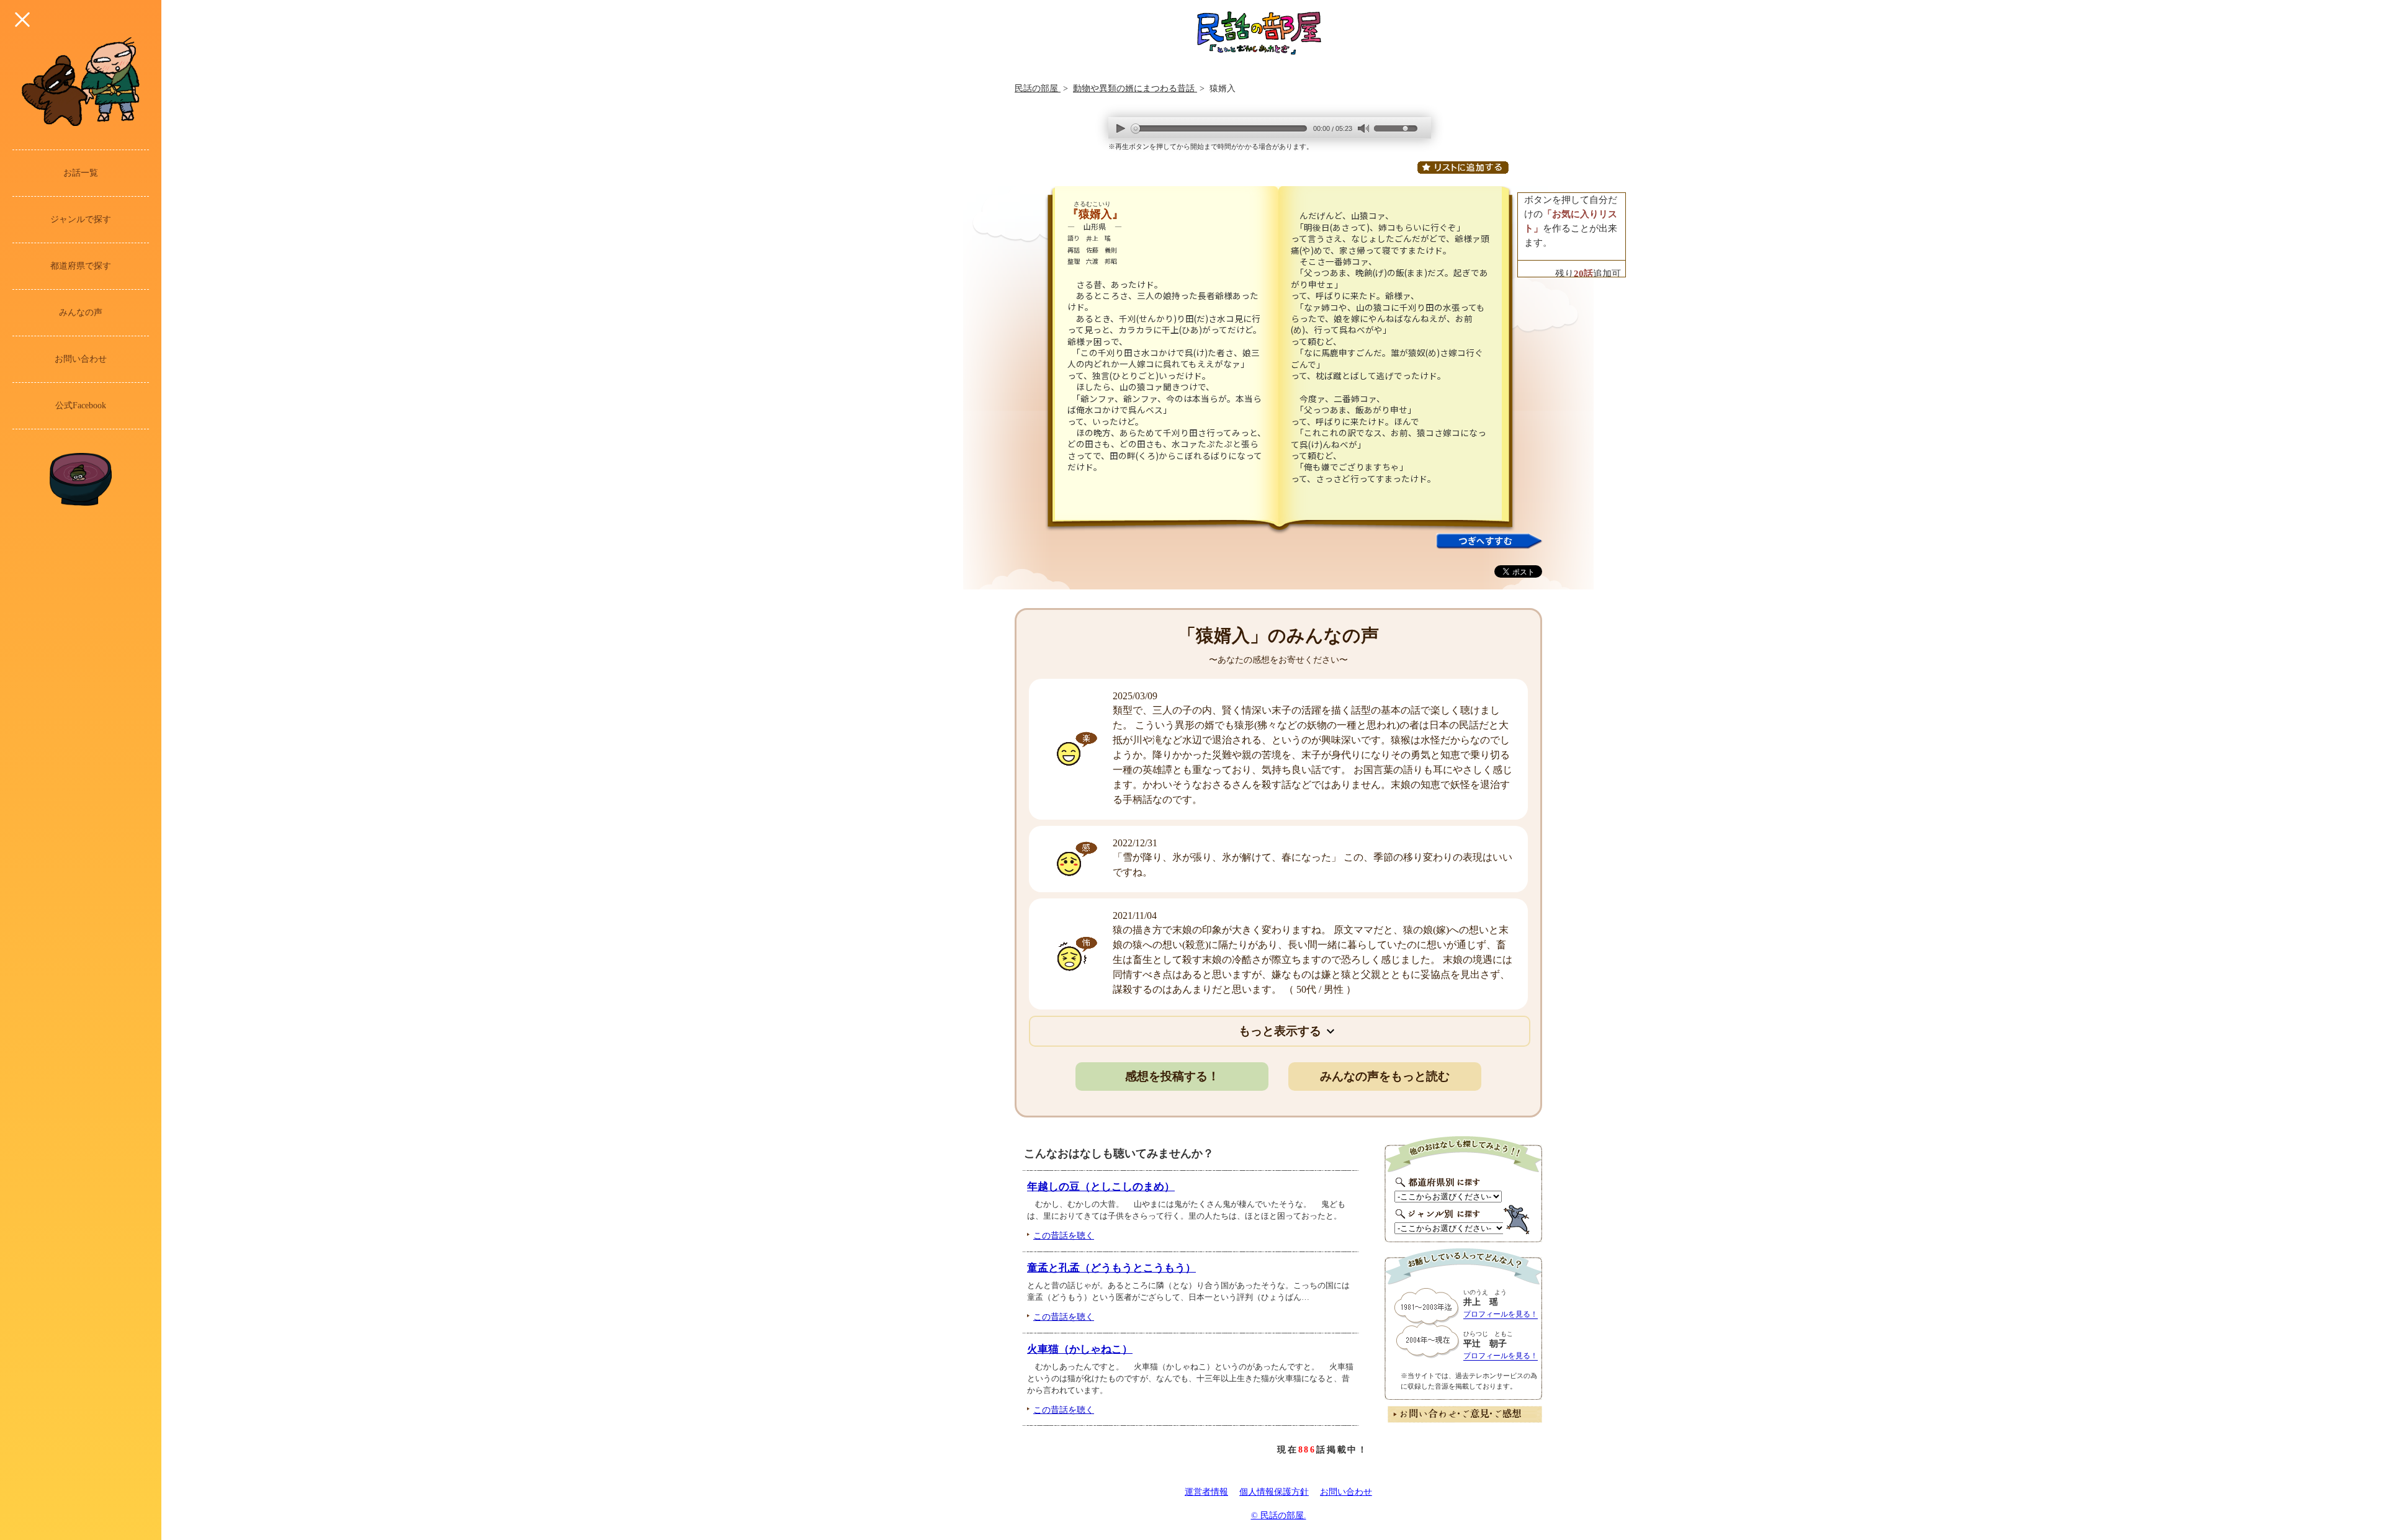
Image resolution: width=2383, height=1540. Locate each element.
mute (1363, 129)
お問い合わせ (81, 359)
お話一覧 (81, 173)
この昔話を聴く (1064, 1235)
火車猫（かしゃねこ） (1080, 1349)
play (1121, 128)
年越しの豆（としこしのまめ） (1101, 1187)
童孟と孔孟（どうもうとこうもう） (1111, 1268)
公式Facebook (81, 405)
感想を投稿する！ (1172, 1076)
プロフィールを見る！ (1501, 1314)
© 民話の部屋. (1279, 1515)
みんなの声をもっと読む (1385, 1076)
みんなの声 (81, 312)
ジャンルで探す (81, 219)
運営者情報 (1206, 1492)
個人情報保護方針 (1274, 1492)
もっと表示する (1280, 1031)
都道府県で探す (81, 266)
